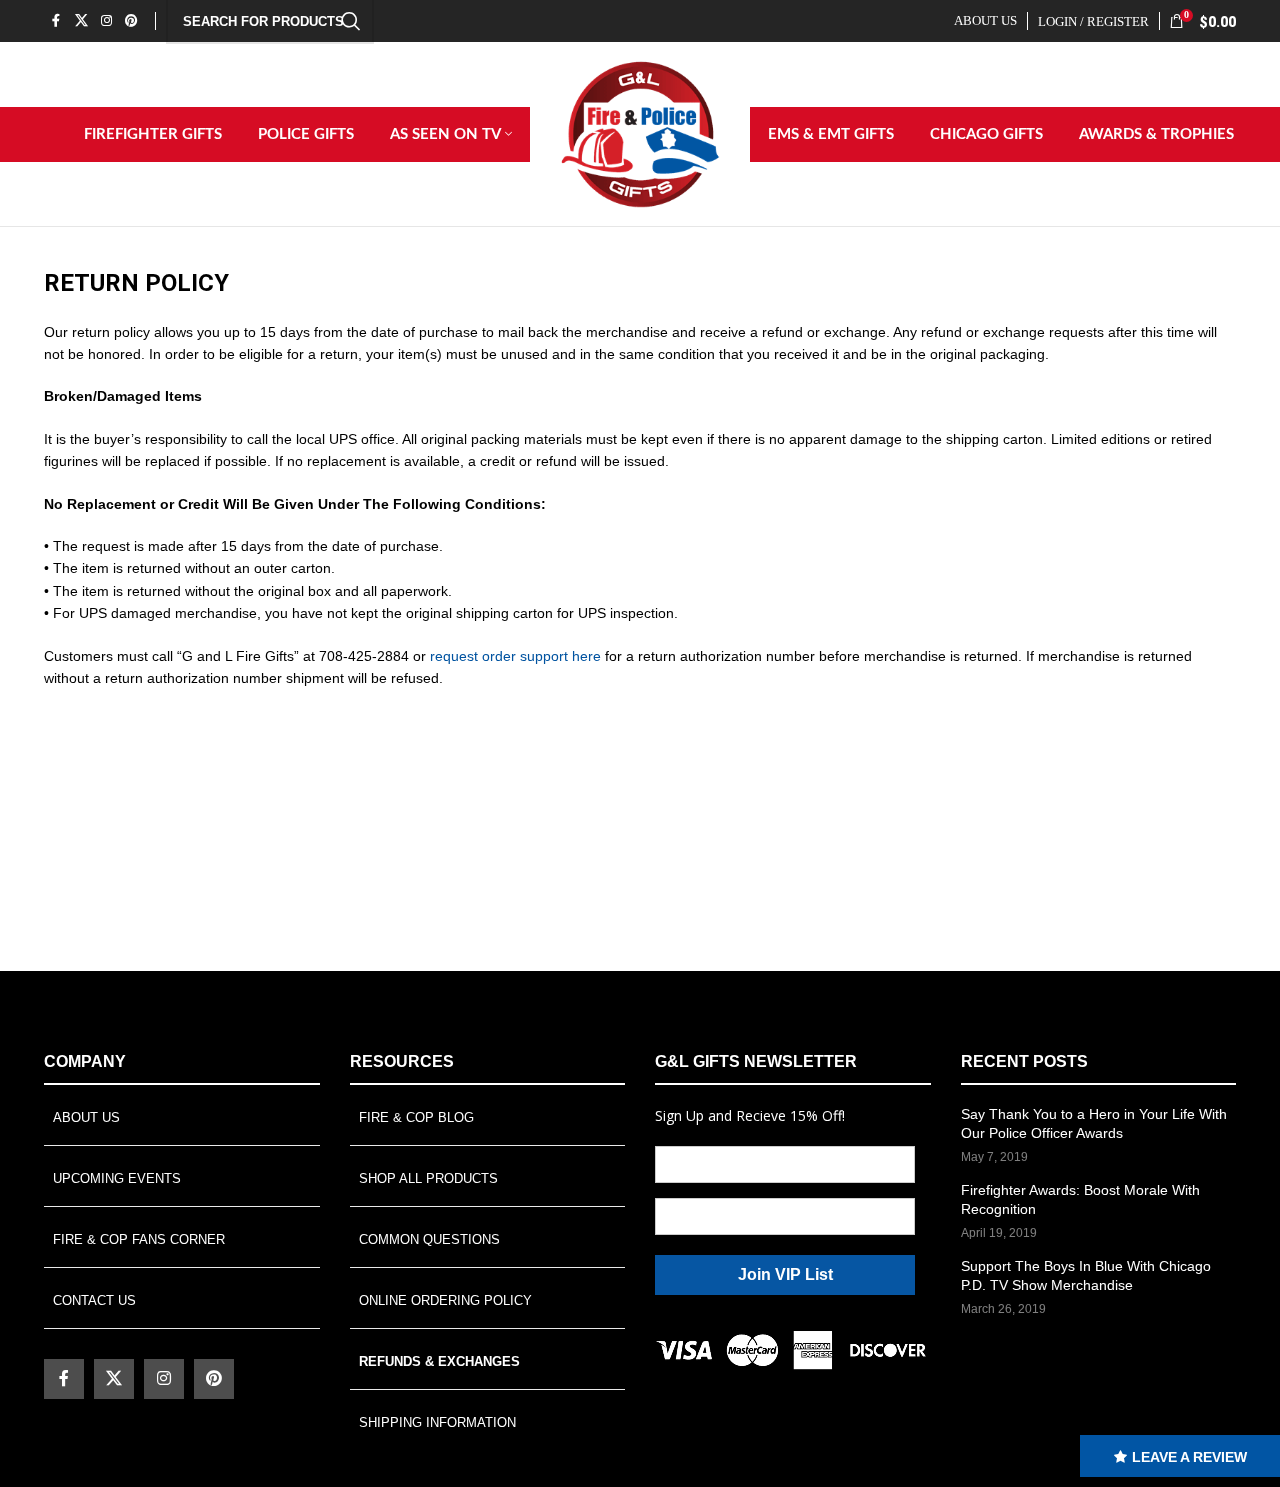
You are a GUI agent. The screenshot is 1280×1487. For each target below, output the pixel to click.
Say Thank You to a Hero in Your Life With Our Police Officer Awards (1094, 1124)
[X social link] (81, 20)
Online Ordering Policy (445, 1300)
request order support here (515, 656)
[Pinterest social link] (132, 20)
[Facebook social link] (56, 20)
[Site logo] (640, 133)
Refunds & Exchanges (439, 1361)
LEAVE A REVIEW (1189, 1457)
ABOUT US (985, 20)
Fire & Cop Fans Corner (139, 1239)
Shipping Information (437, 1422)
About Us (86, 1117)
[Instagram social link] (106, 20)
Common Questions (429, 1239)
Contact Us (94, 1300)
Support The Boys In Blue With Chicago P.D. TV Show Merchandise (1086, 1276)
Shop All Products (428, 1178)
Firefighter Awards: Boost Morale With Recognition (1080, 1200)
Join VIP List (785, 1274)
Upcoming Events (117, 1178)
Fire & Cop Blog (416, 1117)
